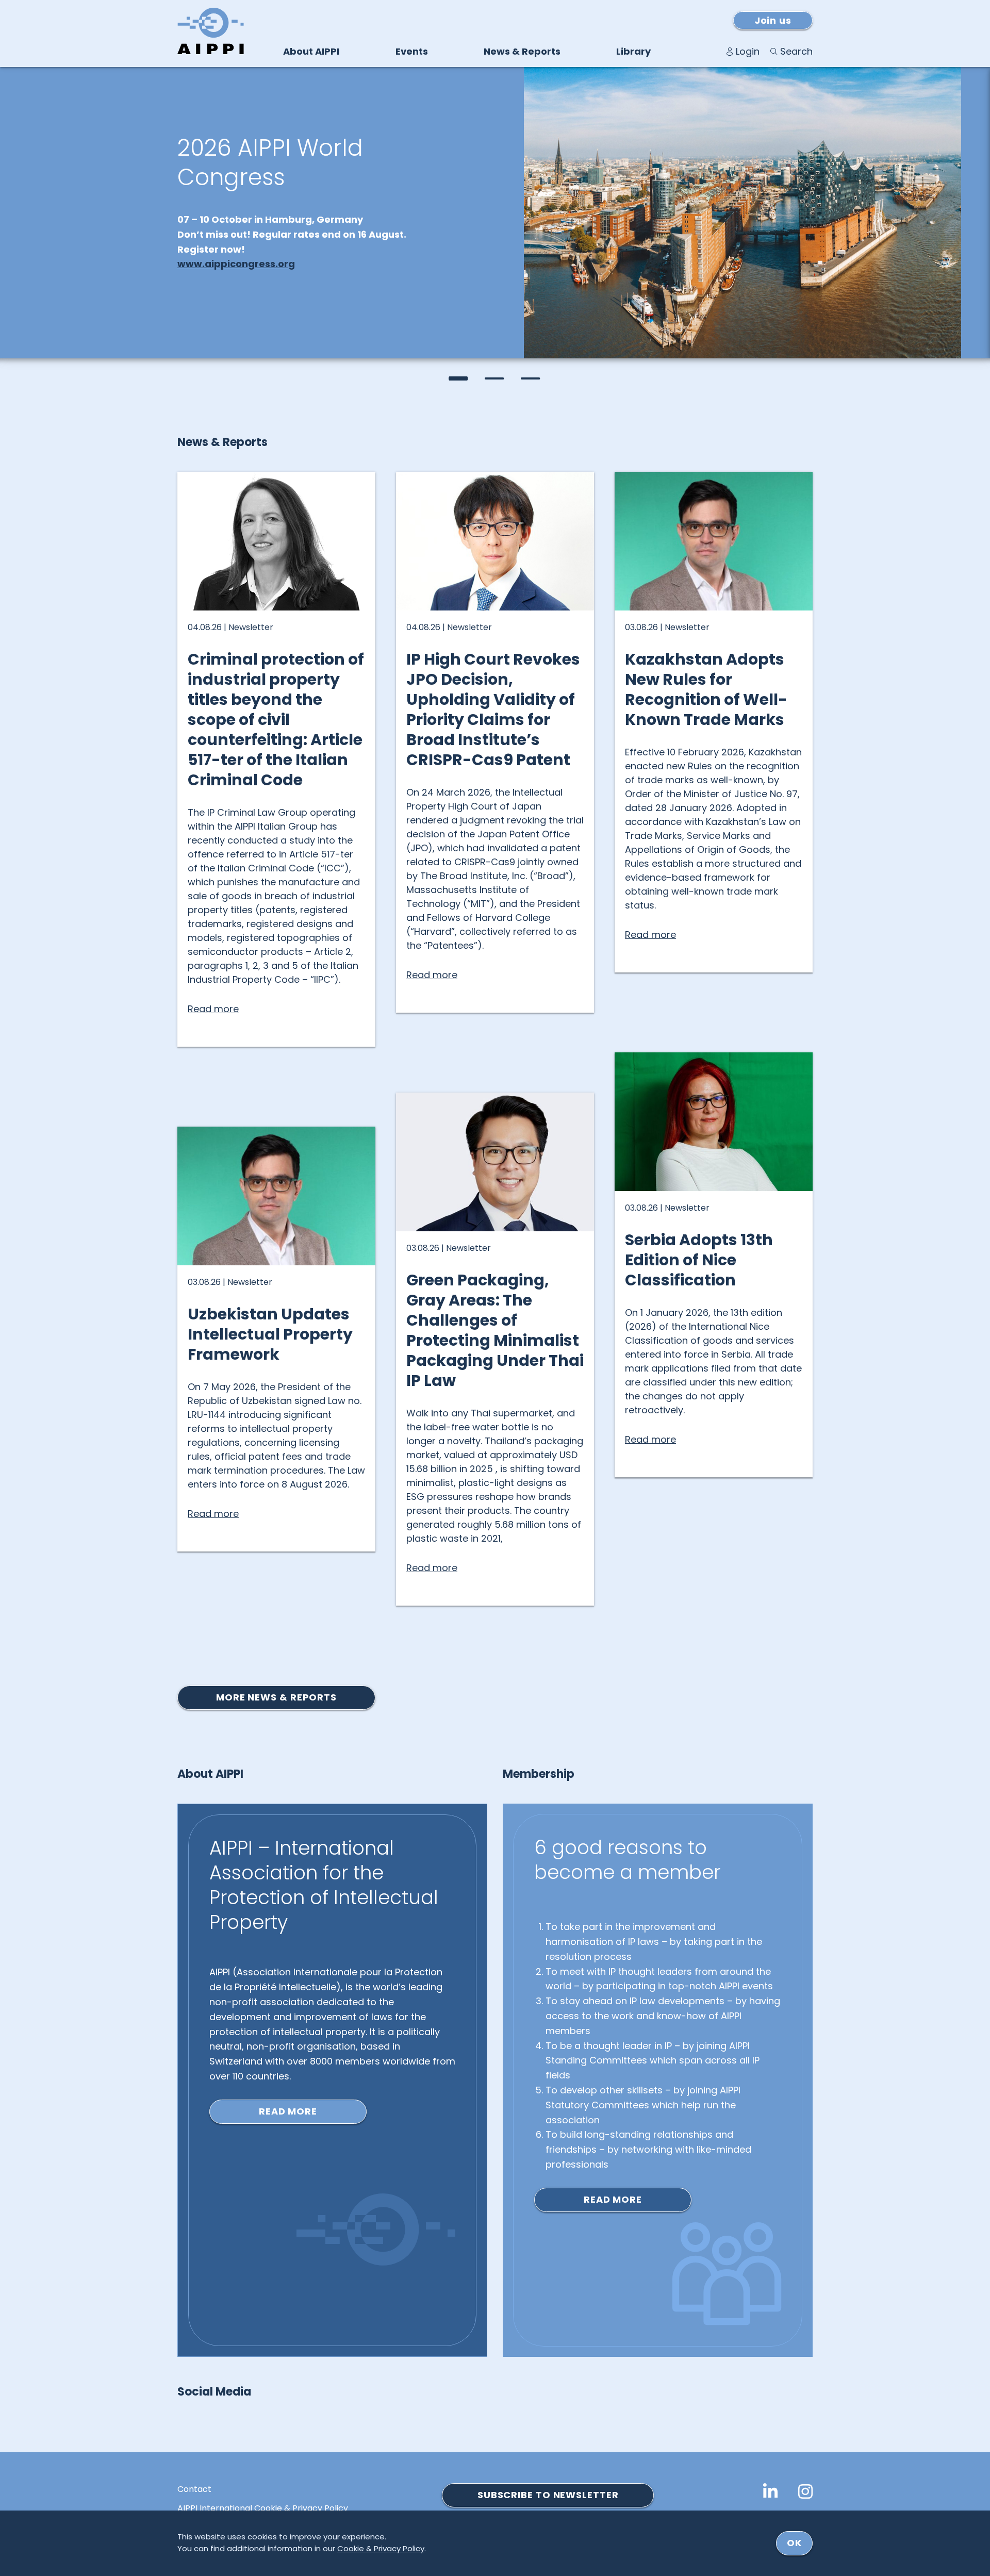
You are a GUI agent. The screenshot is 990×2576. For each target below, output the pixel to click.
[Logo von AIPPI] (211, 31)
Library (633, 51)
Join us (773, 20)
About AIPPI (311, 51)
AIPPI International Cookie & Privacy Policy (263, 2508)
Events (412, 51)
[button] (459, 378)
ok (794, 2543)
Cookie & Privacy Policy (381, 2548)
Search (796, 51)
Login (748, 51)
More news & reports (276, 1697)
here (377, 301)
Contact (194, 2489)
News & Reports (522, 51)
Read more (288, 2111)
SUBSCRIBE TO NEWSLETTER (548, 2495)
